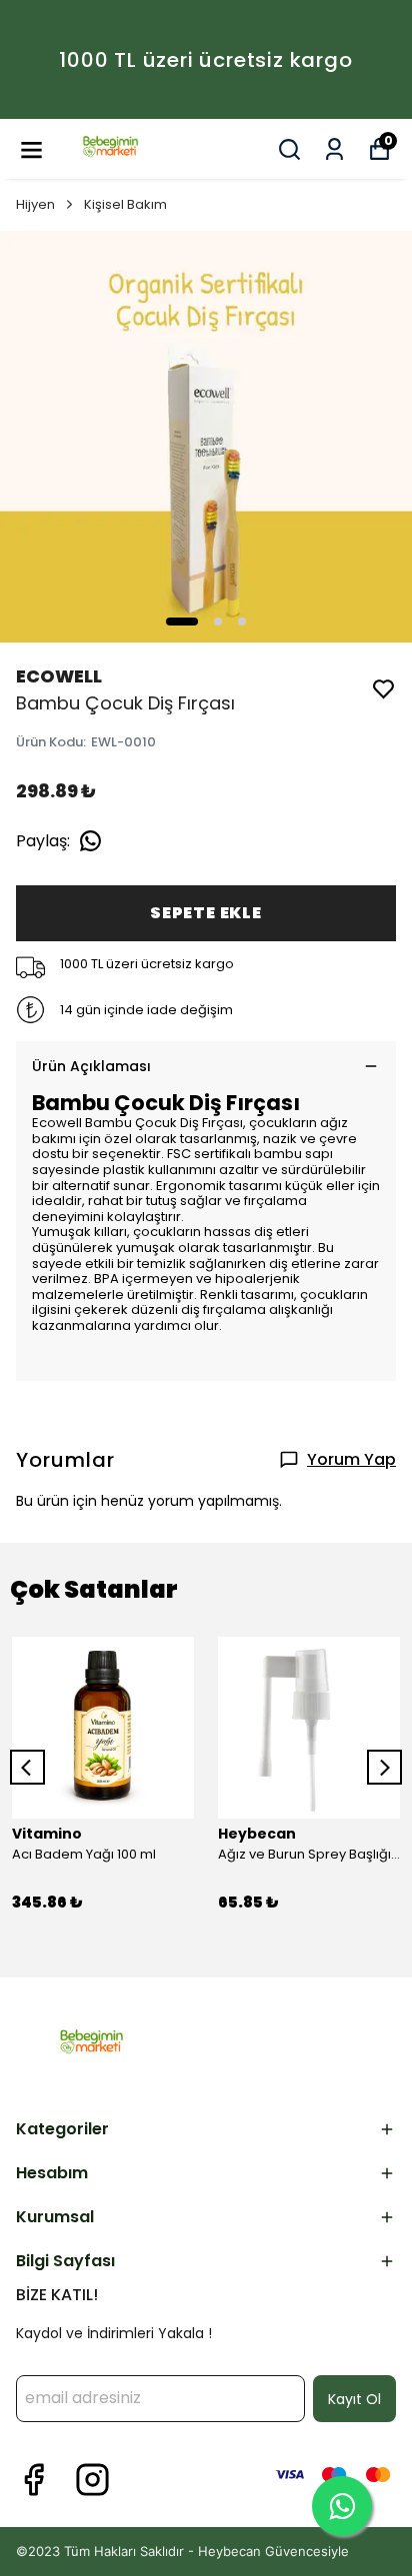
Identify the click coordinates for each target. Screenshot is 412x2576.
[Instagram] (92, 2480)
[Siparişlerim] (334, 149)
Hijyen (35, 204)
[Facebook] (33, 2480)
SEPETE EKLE (206, 913)
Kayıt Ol (354, 2399)
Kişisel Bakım (125, 204)
